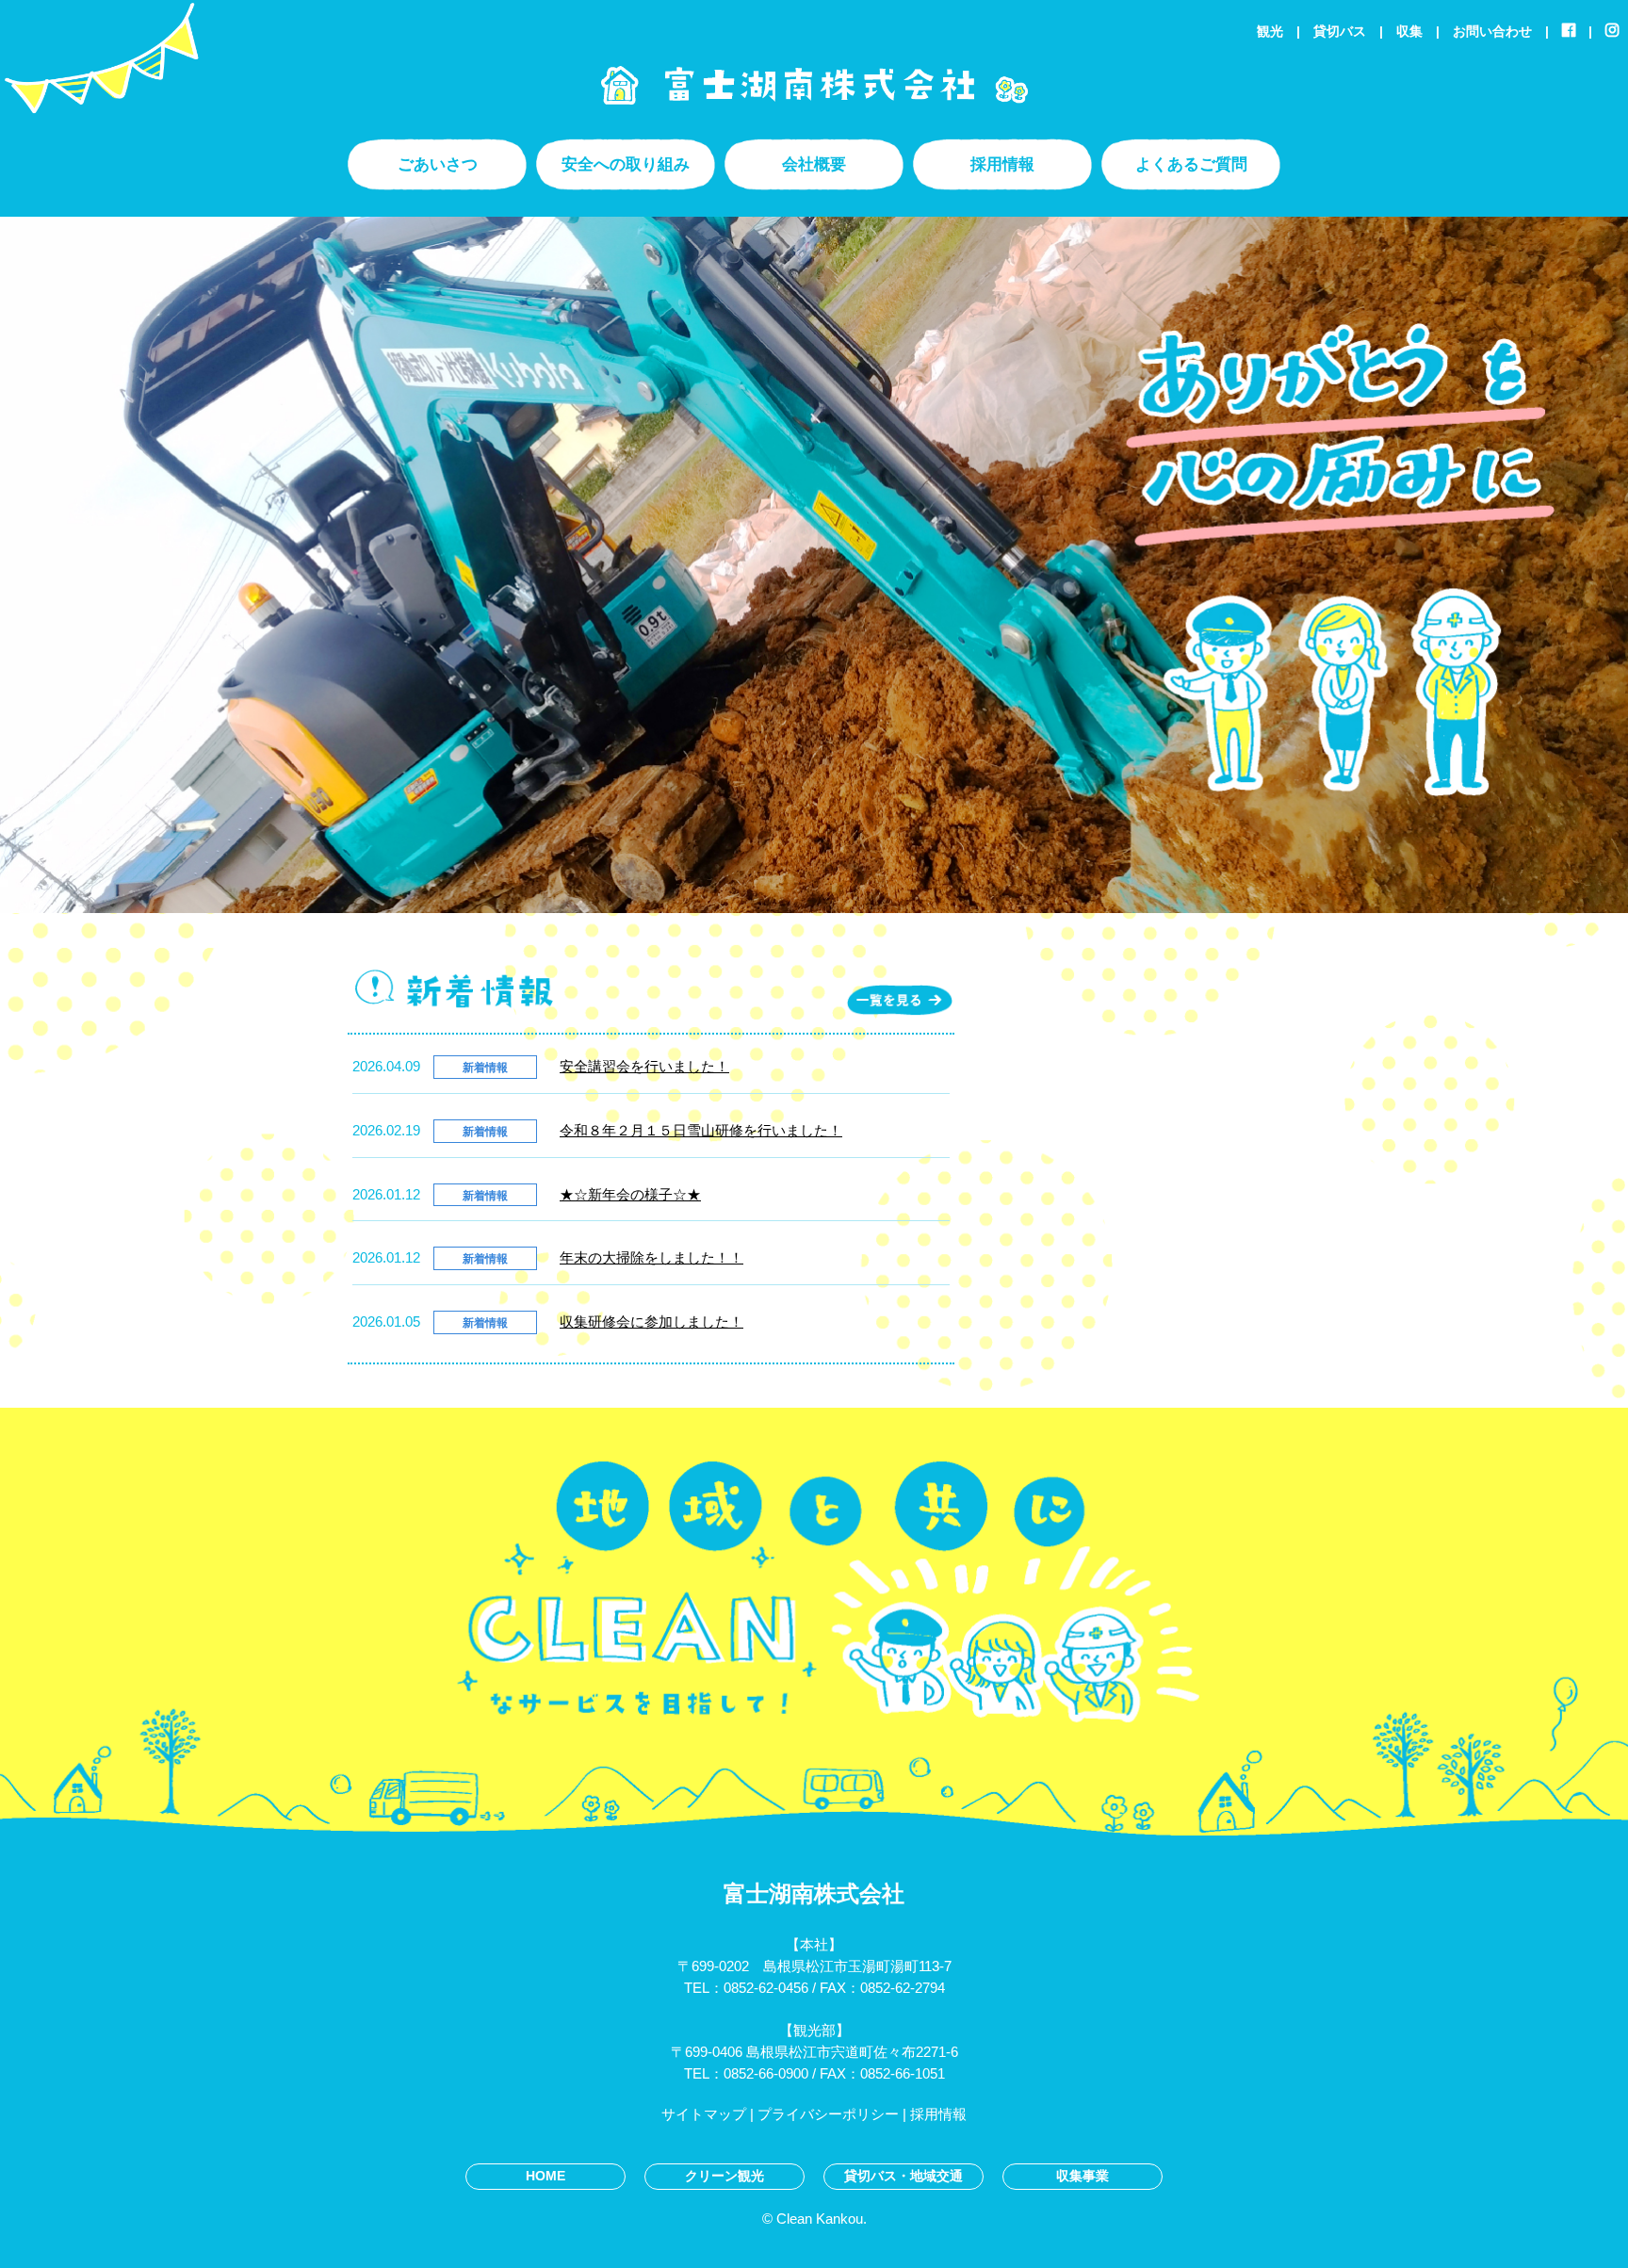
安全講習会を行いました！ (644, 1066)
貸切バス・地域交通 (904, 2176)
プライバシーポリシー (828, 2114)
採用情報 (1002, 164)
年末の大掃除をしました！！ (651, 1257)
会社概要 (814, 164)
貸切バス (1340, 32)
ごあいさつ (438, 164)
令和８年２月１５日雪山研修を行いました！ (701, 1130)
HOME (545, 2176)
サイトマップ (704, 2114)
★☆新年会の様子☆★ (630, 1194)
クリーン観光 (724, 2176)
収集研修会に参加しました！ (651, 1322)
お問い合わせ (1492, 32)
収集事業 (1083, 2176)
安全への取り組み (626, 164)
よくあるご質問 (1191, 164)
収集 (1409, 32)
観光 (1270, 32)
